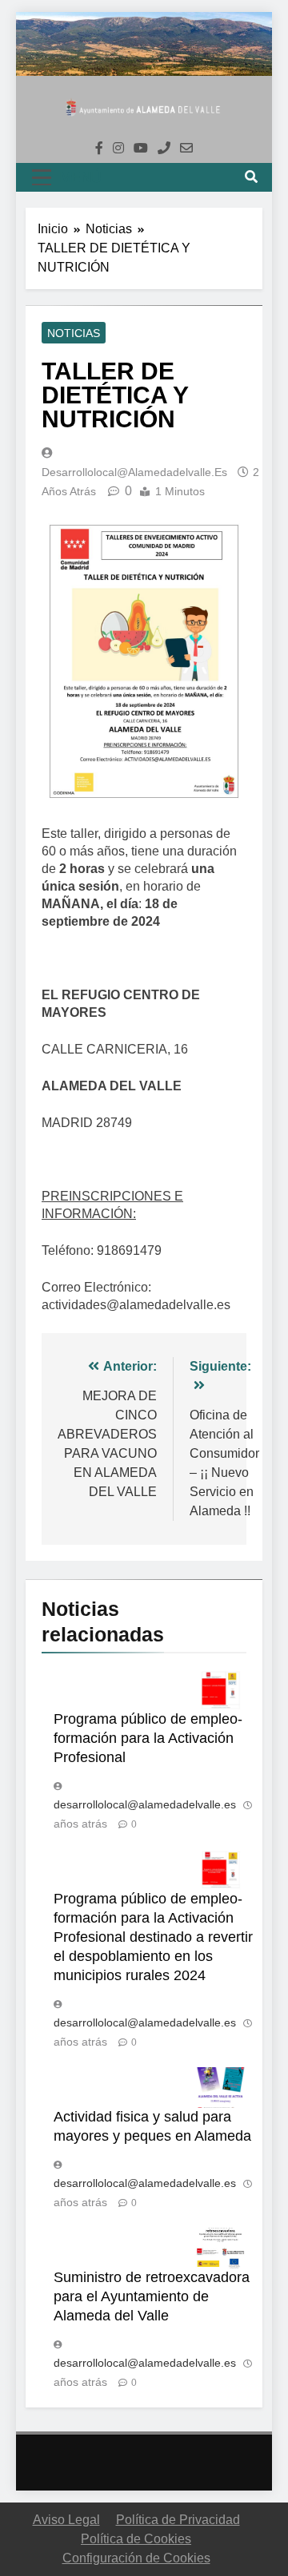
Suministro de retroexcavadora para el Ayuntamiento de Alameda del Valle (152, 2296)
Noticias (74, 333)
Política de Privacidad (178, 2520)
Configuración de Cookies (136, 2558)
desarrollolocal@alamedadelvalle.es (134, 472)
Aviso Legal (66, 2520)
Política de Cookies (136, 2539)
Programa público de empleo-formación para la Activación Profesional (148, 1738)
